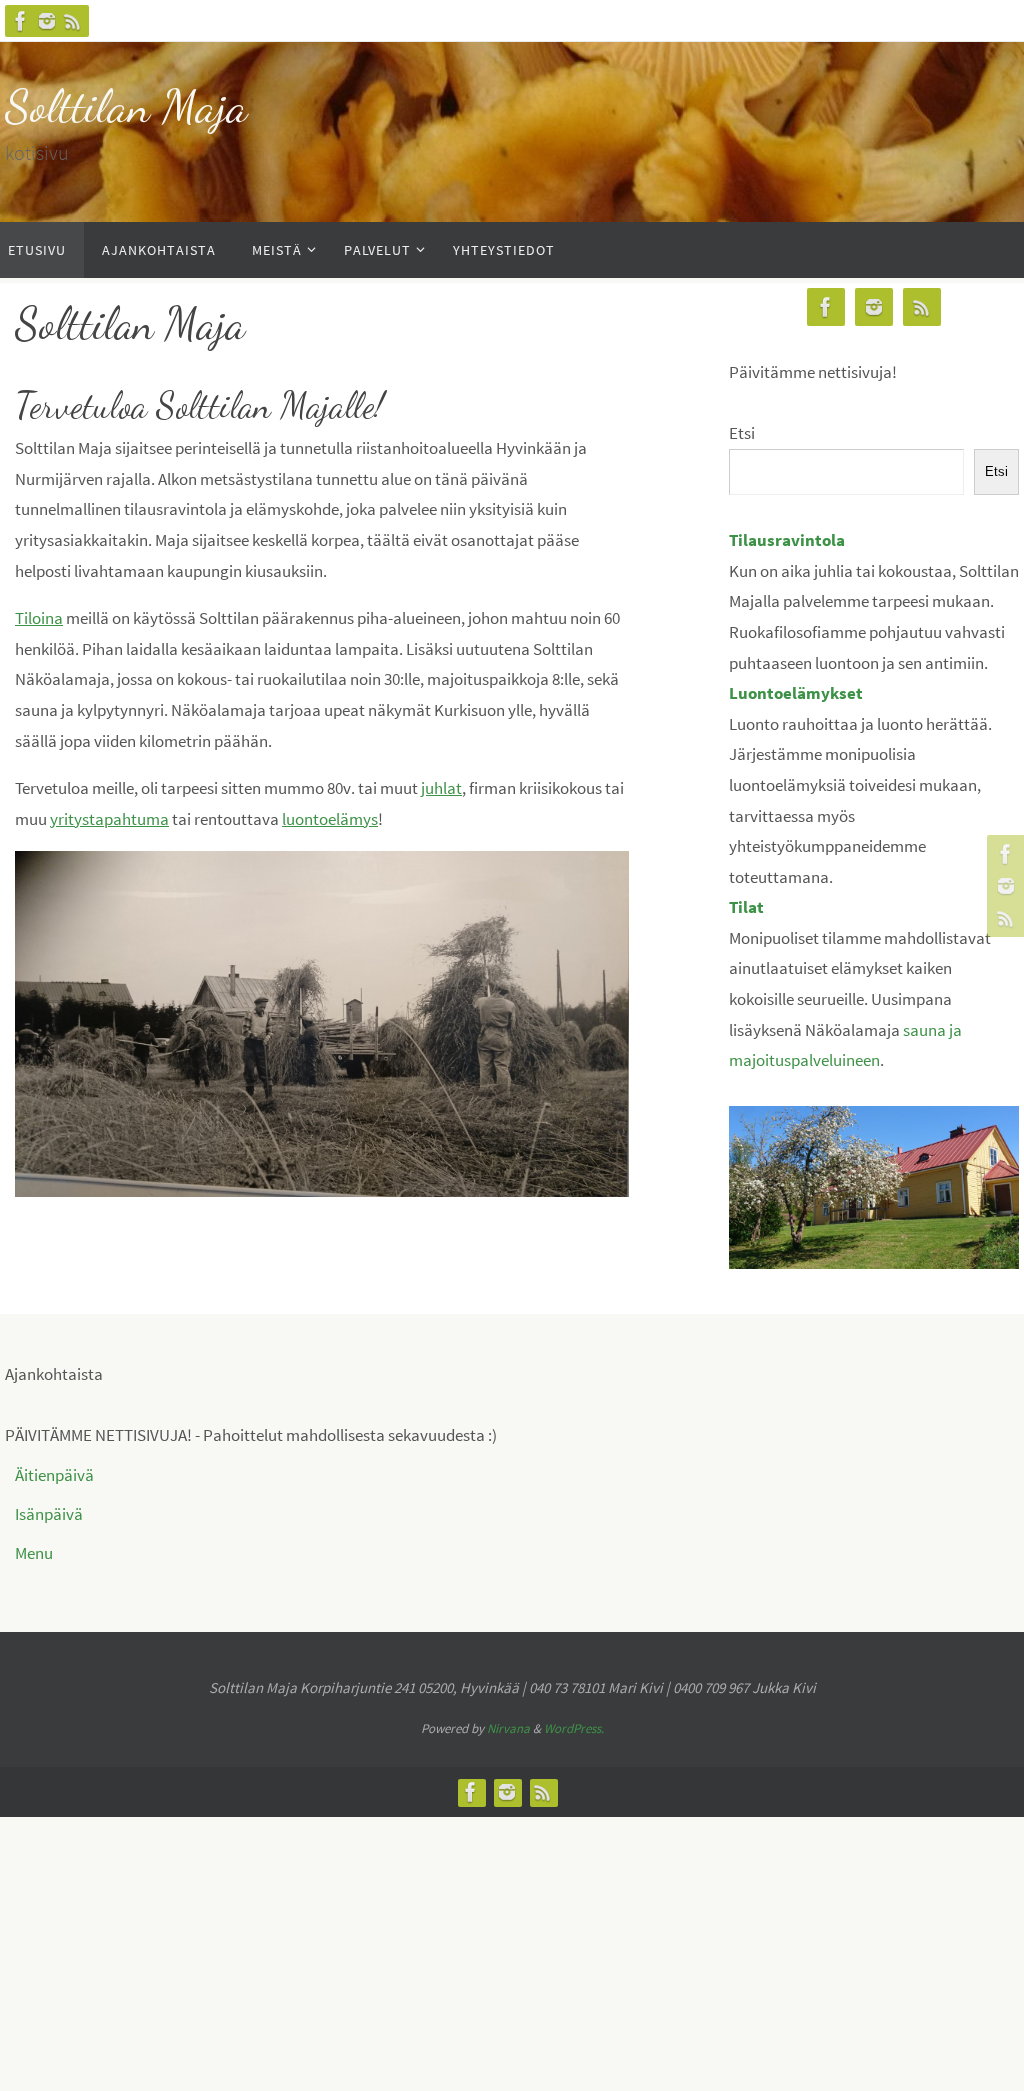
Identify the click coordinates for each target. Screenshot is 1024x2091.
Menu (34, 1553)
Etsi (742, 433)
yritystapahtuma (109, 819)
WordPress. (574, 1728)
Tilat (746, 907)
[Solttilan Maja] (21, 21)
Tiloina (39, 618)
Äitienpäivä (54, 1475)
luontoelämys (330, 819)
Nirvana (508, 1728)
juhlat (441, 788)
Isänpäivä (49, 1514)
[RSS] (73, 21)
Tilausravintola (787, 540)
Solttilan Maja (126, 106)
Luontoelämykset (796, 693)
